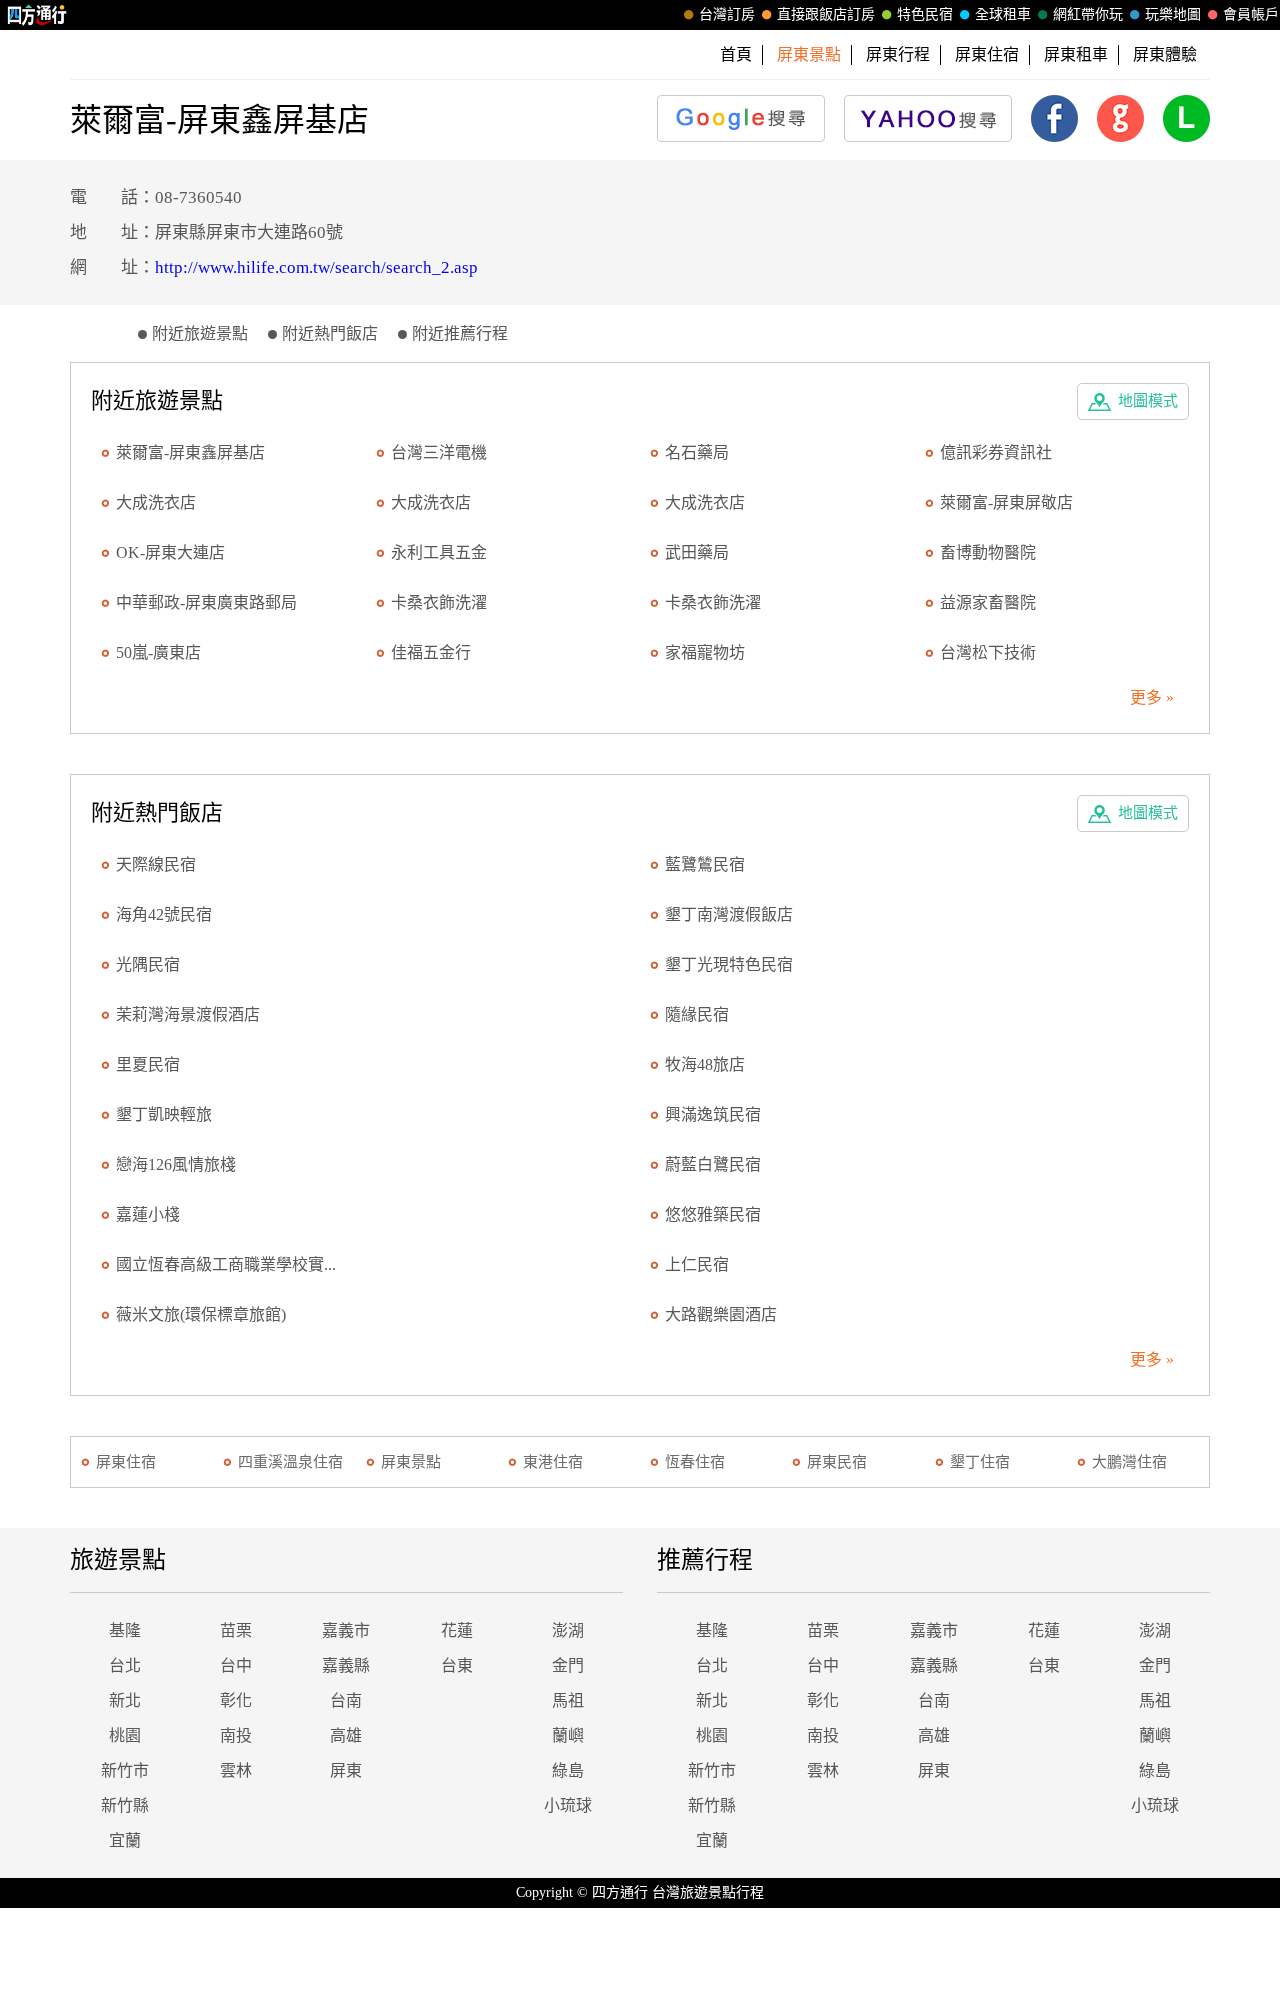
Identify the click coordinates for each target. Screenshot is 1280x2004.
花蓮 (457, 1630)
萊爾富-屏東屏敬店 (1006, 502)
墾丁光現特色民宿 (729, 964)
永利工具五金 (439, 552)
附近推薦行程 (460, 333)
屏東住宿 (987, 54)
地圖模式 (1148, 401)
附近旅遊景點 (200, 333)
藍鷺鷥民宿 (705, 864)
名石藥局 (697, 452)
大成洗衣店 (156, 502)
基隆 (125, 1630)
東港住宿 (553, 1462)
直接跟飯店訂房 (826, 14)
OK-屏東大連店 (170, 552)
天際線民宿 (156, 864)
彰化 (236, 1700)
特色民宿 (925, 14)
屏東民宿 (837, 1462)
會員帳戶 (1251, 14)
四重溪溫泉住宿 (290, 1462)
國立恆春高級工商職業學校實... (226, 1264)
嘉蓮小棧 (148, 1214)
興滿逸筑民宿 (713, 1114)
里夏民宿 (148, 1064)
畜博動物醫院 (988, 552)
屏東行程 (898, 54)
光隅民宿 (148, 964)
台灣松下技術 (988, 652)
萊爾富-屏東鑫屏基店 (190, 452)
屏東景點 (411, 1462)
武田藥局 (697, 552)
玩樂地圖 (1173, 14)
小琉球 (568, 1805)
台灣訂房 (727, 14)
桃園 (125, 1735)
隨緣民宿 (697, 1014)
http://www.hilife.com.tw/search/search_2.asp (316, 267)
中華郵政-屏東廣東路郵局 (206, 602)
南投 (236, 1735)
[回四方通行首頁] (37, 15)
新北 (125, 1700)
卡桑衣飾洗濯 (439, 602)
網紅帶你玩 (1088, 14)
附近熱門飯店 (330, 333)
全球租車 (1003, 14)
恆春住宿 (695, 1462)
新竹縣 (125, 1805)
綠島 (568, 1770)
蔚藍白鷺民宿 (713, 1164)
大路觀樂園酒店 (721, 1314)
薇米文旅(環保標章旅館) (201, 1314)
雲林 (236, 1770)
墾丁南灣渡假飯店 (729, 914)
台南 (346, 1700)
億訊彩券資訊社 (996, 452)
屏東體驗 (1165, 54)
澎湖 (568, 1630)
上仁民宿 (697, 1264)
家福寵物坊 (705, 652)
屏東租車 (1076, 54)
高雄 (346, 1735)
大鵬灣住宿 (1129, 1462)
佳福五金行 (431, 652)
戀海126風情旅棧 (176, 1164)
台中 (236, 1665)
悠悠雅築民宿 (713, 1214)
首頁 (736, 54)
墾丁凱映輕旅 (164, 1114)
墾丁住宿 (980, 1462)
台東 (457, 1665)
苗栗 (236, 1630)
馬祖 (568, 1700)
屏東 (346, 1770)
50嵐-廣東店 (158, 652)
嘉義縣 (346, 1665)
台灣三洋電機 (439, 452)
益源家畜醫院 (988, 602)
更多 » (1152, 697)
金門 (568, 1665)
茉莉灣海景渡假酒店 (188, 1014)
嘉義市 (346, 1630)
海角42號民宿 (164, 914)
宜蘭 (125, 1840)
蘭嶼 (568, 1735)
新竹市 (125, 1770)
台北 (125, 1665)
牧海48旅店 (705, 1064)
